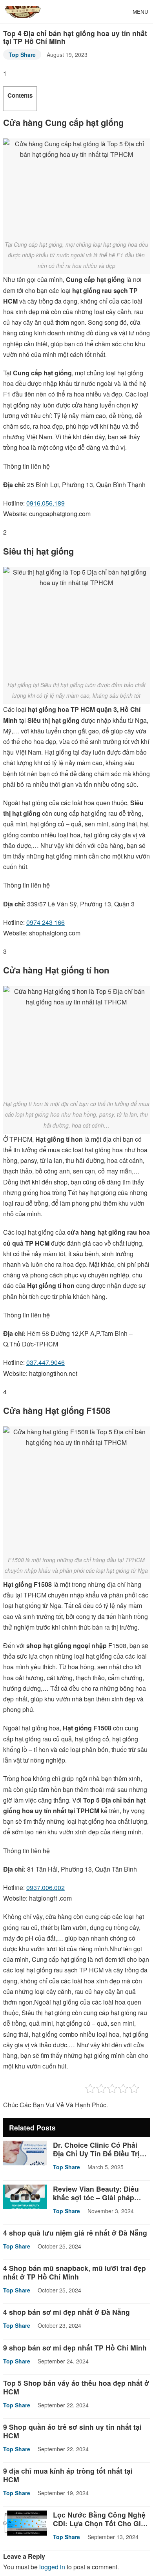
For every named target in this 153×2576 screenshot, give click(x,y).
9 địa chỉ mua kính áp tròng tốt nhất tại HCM (68, 2475)
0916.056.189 (46, 503)
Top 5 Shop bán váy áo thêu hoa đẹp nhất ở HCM (76, 2387)
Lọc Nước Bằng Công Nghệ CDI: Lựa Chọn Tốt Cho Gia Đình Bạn (99, 2523)
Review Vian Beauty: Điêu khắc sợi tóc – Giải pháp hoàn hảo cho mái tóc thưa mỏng (98, 2202)
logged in (52, 2567)
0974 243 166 (46, 922)
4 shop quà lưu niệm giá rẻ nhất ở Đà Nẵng (75, 2233)
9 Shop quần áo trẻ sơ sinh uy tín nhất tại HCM (72, 2431)
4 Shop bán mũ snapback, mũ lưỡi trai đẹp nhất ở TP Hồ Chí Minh (75, 2272)
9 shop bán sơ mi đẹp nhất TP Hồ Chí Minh (75, 2348)
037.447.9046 (46, 1362)
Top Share (22, 55)
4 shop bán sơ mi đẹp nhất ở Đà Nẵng (66, 2312)
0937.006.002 (46, 1887)
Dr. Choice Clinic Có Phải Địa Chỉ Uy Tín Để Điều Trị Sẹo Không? (96, 2153)
